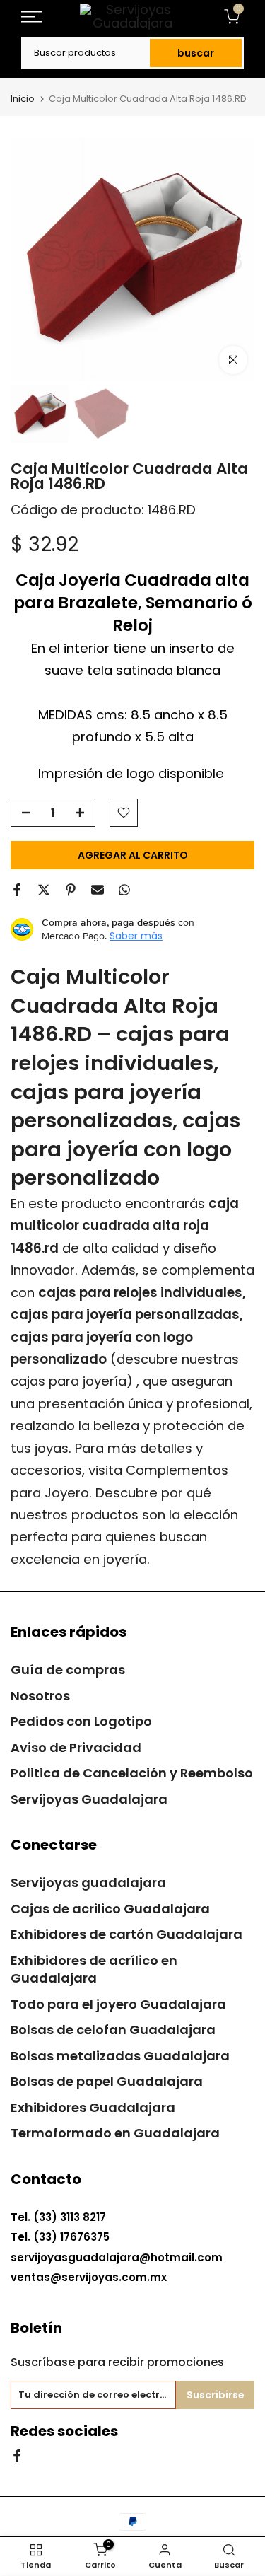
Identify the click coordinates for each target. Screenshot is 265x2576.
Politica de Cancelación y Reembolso (132, 1773)
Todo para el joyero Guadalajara (118, 2004)
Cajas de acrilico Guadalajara (110, 1909)
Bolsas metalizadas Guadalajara (120, 2056)
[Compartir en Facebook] (17, 890)
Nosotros (40, 1696)
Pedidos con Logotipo (81, 1721)
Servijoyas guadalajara (88, 1882)
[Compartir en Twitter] (44, 890)
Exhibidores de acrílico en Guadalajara (94, 1969)
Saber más (136, 936)
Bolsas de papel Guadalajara (107, 2081)
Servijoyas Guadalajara (89, 1799)
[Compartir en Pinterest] (71, 890)
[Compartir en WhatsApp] (124, 890)
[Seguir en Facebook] (17, 2455)
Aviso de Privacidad (76, 1747)
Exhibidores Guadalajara (93, 2107)
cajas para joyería (69, 1381)
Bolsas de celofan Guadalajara (113, 2030)
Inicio (23, 99)
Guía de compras (68, 1670)
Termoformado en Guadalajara (115, 2133)
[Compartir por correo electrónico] (98, 890)
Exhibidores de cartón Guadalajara (126, 1934)
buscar (196, 53)
